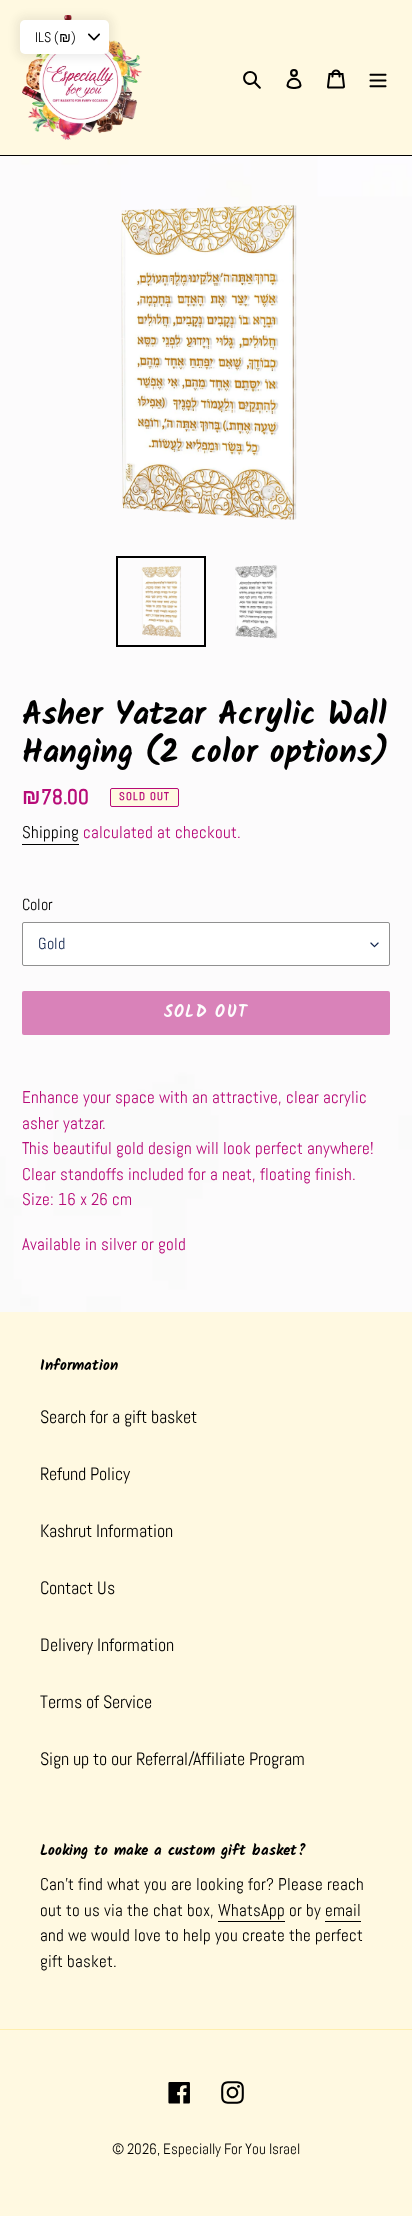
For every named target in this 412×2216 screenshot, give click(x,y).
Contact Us (77, 1587)
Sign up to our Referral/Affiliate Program (172, 1758)
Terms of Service (96, 1701)
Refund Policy (85, 1473)
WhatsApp (251, 1910)
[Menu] (378, 77)
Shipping (50, 832)
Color (37, 904)
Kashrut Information (106, 1530)
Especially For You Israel (231, 2148)
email (343, 1910)
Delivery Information (107, 1644)
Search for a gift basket (118, 1416)
